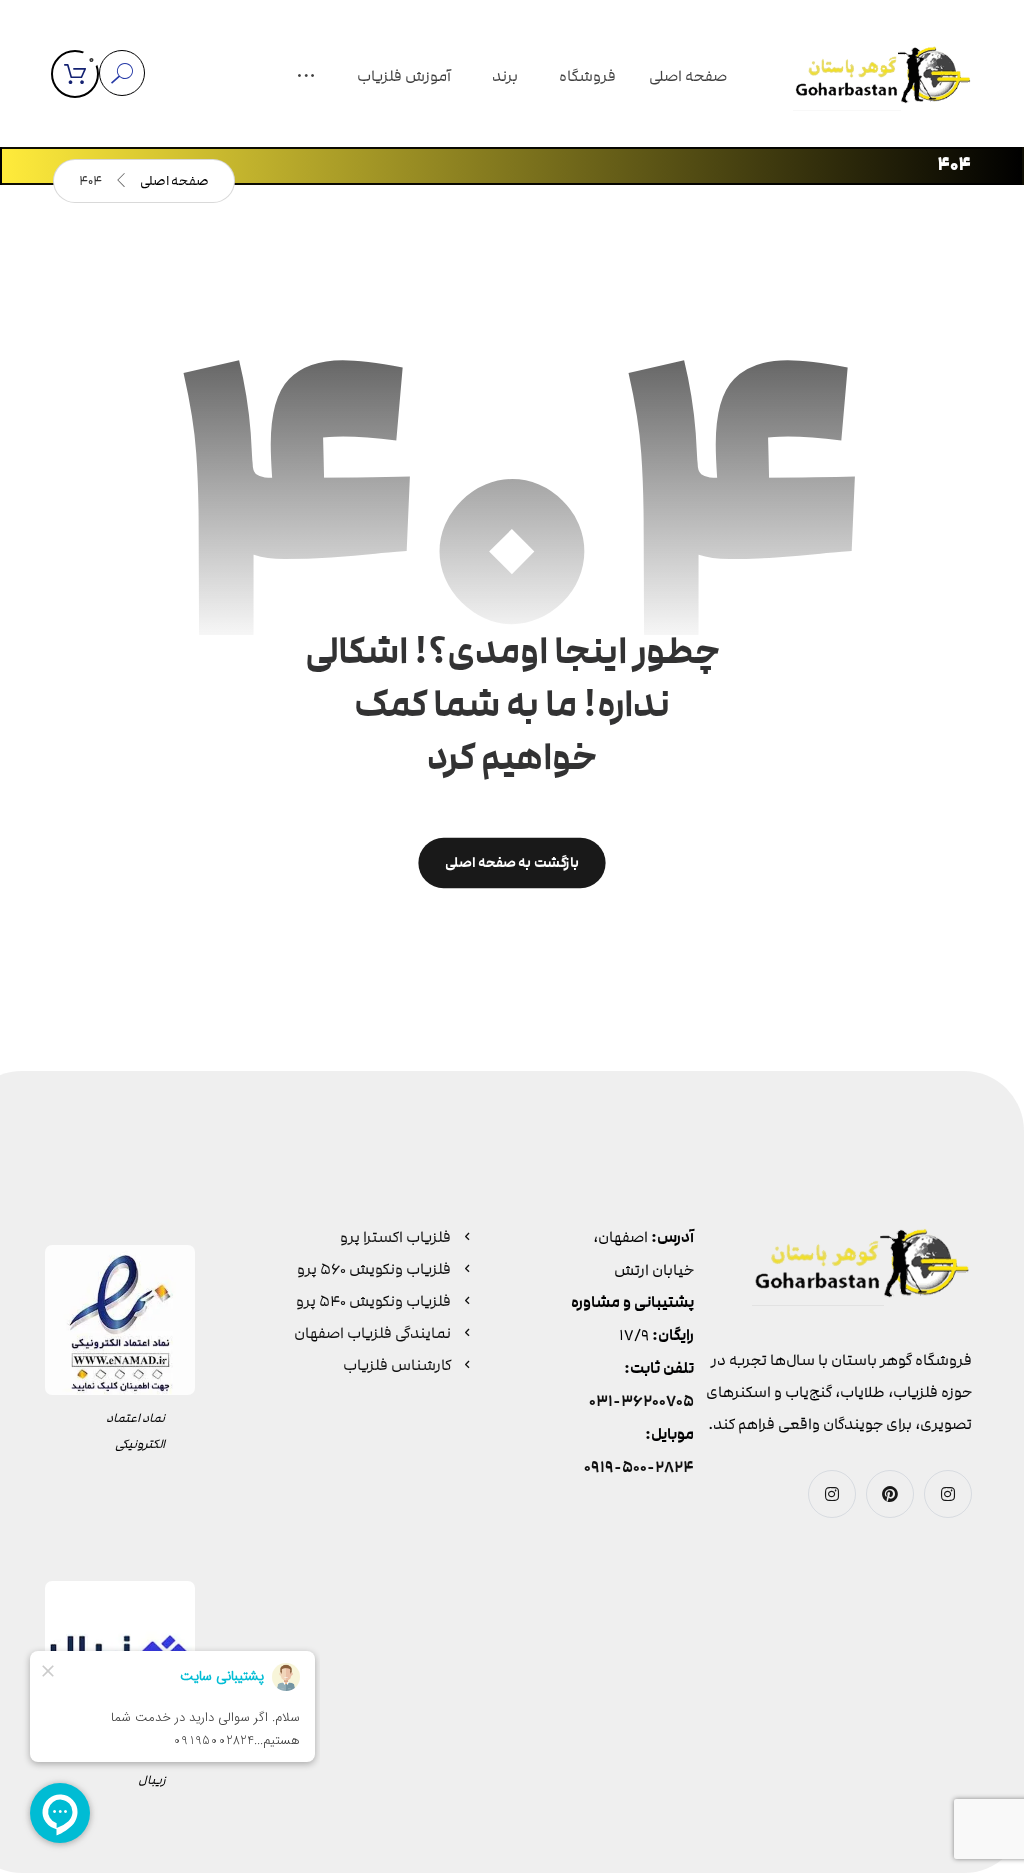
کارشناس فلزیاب (397, 1365)
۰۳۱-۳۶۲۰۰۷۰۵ (641, 1401)
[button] (306, 78)
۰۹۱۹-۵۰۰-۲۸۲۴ (639, 1467)
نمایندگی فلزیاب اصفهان (372, 1333)
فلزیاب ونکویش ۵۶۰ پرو (374, 1269)
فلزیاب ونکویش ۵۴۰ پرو (373, 1301)
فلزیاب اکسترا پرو (395, 1237)
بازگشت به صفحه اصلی (511, 862)
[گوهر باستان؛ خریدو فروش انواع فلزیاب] (883, 78)
